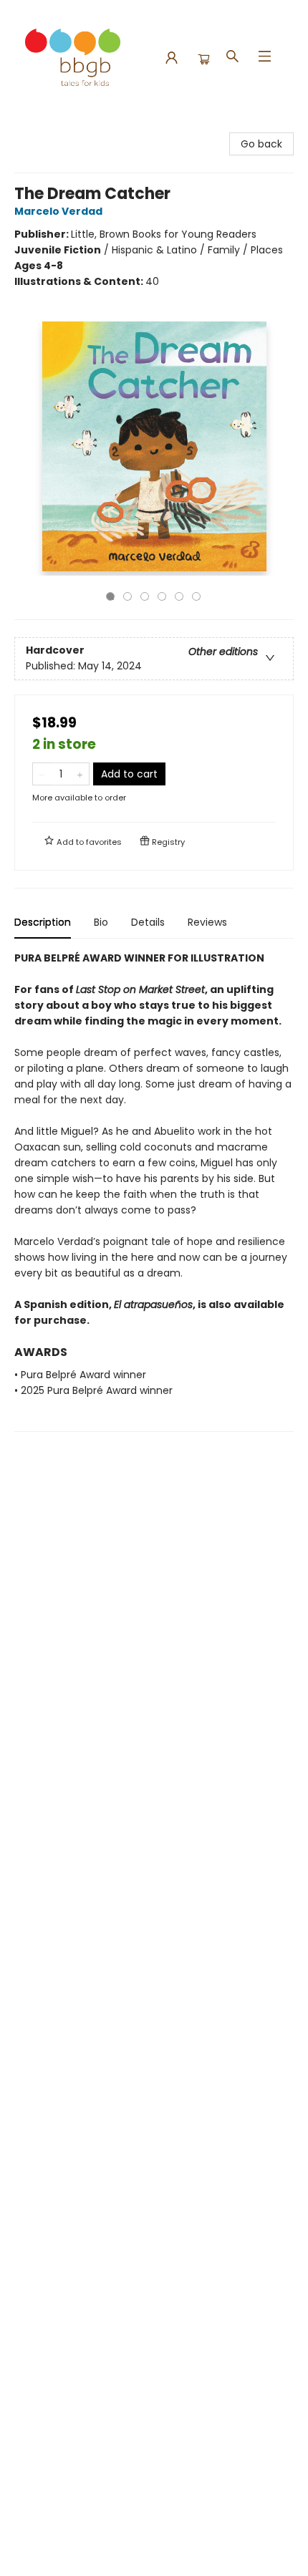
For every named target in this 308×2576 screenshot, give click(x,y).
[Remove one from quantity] (42, 774)
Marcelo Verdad (58, 211)
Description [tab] (43, 922)
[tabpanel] (154, 1191)
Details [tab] (148, 922)
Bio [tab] (101, 922)
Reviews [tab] (207, 922)
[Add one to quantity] (80, 774)
